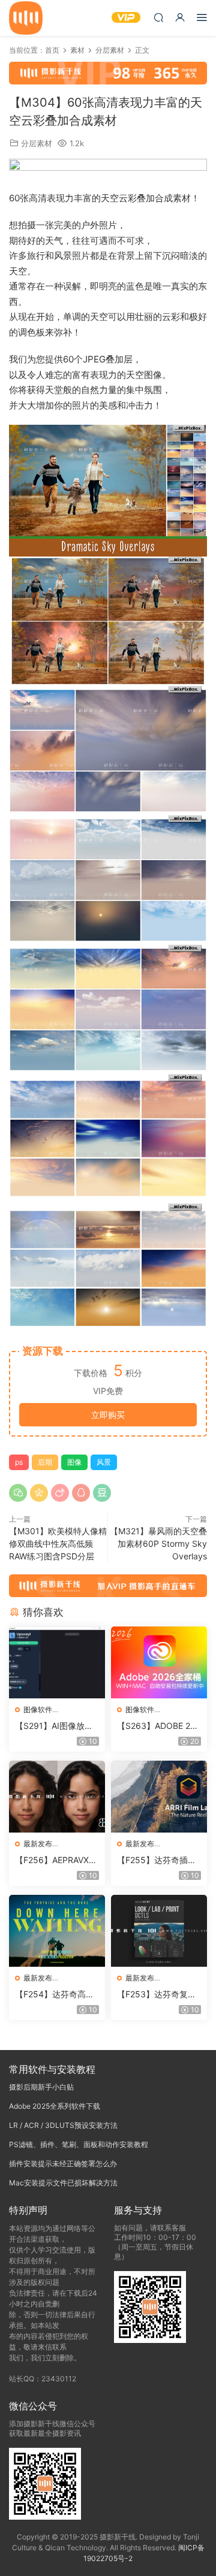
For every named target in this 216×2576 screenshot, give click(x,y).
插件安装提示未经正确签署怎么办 (63, 2164)
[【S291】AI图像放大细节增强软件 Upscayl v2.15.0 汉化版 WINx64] (57, 1662)
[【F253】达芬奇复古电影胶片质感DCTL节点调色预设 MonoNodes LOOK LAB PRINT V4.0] (159, 1931)
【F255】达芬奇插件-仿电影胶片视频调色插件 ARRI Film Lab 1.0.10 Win (159, 1860)
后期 (45, 1462)
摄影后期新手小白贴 (41, 2087)
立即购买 (108, 1415)
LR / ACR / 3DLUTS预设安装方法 (63, 2125)
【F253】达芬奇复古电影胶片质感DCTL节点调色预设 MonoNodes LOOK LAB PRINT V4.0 (158, 1995)
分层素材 (37, 143)
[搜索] (158, 17)
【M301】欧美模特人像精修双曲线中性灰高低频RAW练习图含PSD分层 (58, 1544)
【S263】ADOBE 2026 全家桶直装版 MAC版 (159, 1726)
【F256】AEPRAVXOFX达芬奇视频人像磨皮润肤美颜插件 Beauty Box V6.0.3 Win (57, 1860)
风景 (104, 1462)
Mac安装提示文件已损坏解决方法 (63, 2183)
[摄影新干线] (26, 18)
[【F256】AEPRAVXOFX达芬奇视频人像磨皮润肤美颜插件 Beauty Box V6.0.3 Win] (57, 1797)
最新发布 (38, 1844)
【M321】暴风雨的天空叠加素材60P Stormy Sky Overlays (158, 1544)
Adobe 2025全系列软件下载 (55, 2106)
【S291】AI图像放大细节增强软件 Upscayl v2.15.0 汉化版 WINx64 (56, 1726)
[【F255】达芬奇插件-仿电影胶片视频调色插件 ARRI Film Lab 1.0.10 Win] (159, 1797)
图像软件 (38, 1709)
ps (19, 1462)
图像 (74, 1462)
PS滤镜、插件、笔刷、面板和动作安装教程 (79, 2144)
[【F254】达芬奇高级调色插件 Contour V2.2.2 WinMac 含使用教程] (57, 1931)
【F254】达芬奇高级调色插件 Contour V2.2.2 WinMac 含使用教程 (56, 1995)
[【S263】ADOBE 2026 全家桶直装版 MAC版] (159, 1662)
